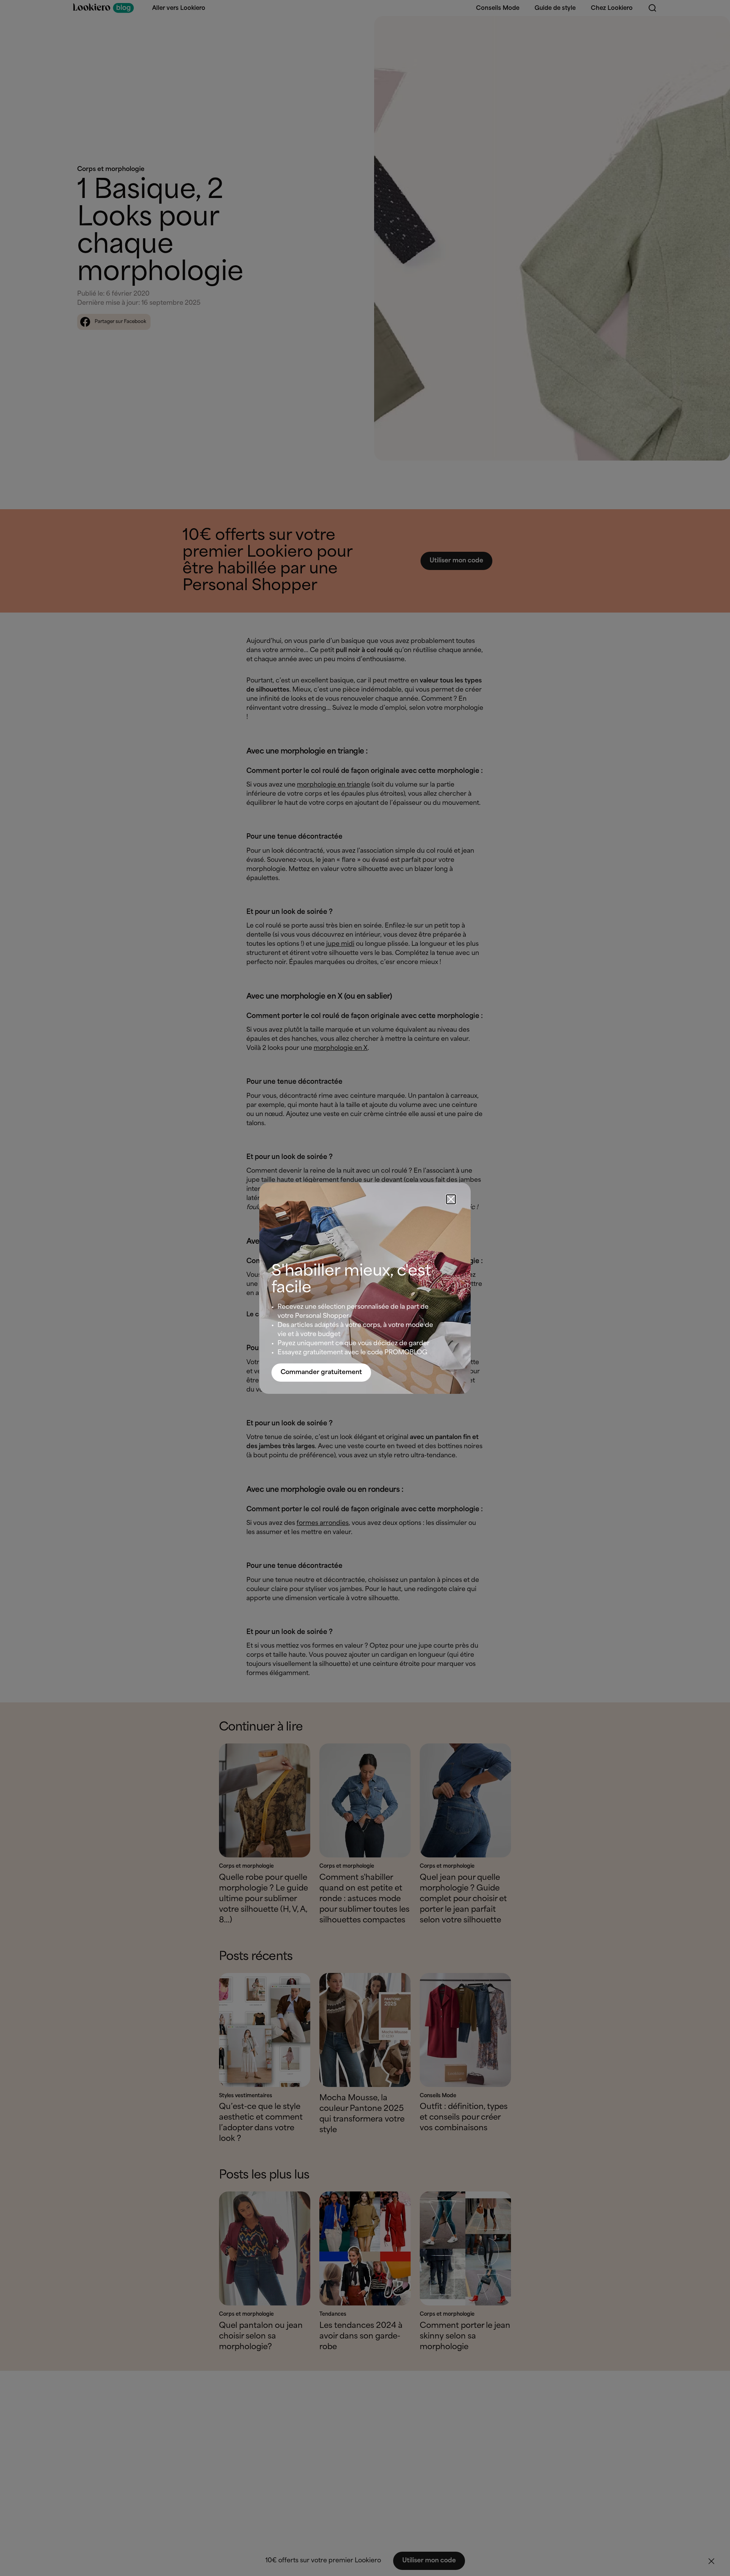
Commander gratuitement (321, 1372)
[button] (451, 1199)
